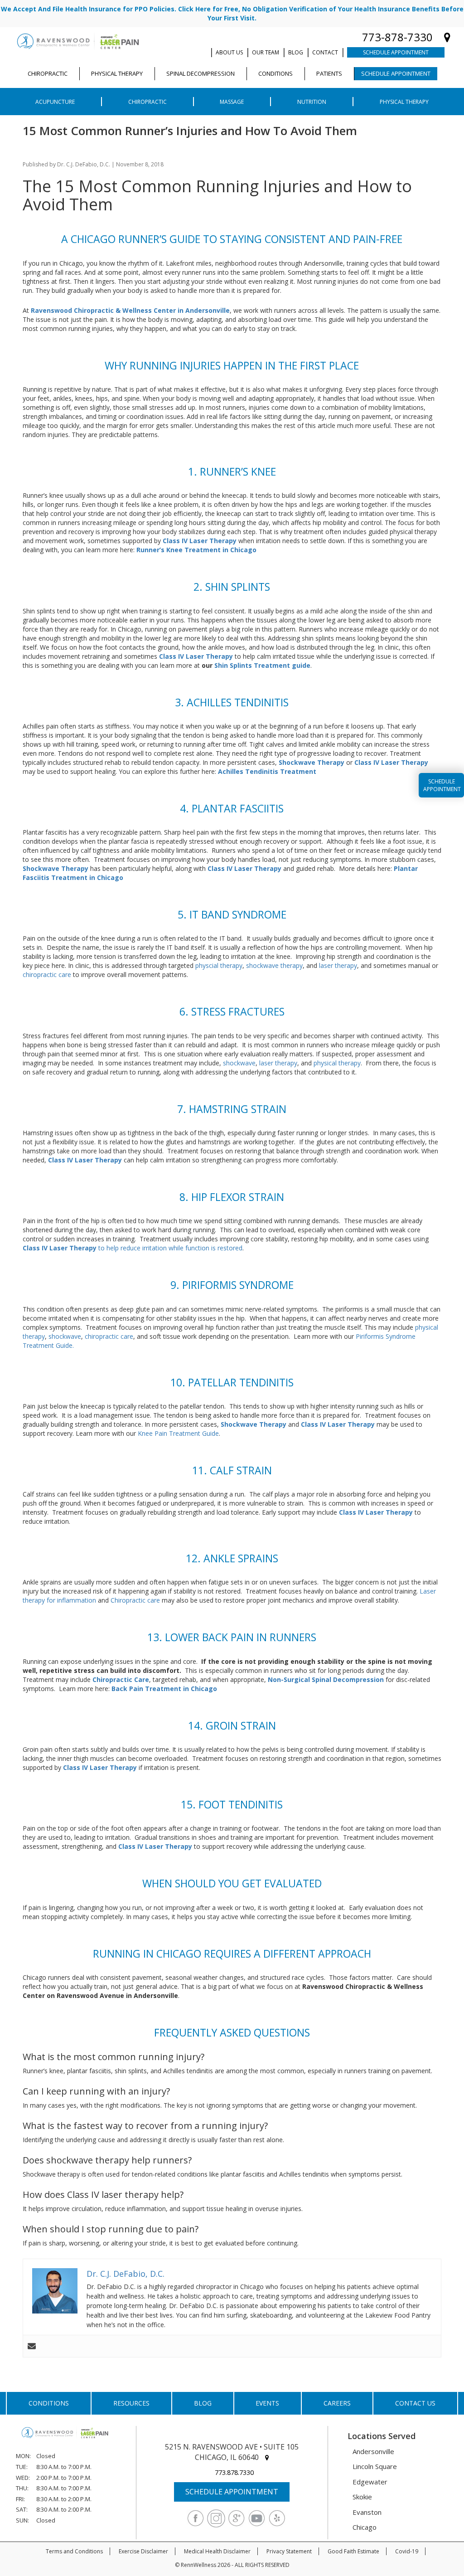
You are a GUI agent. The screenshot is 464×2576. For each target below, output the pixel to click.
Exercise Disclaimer (143, 2551)
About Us (229, 52)
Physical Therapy (404, 102)
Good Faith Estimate (353, 2551)
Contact (325, 52)
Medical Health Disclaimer (217, 2551)
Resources (131, 2403)
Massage (232, 102)
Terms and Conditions (74, 2551)
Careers (337, 2403)
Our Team (266, 52)
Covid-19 (407, 2551)
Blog (296, 52)
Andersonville (373, 2451)
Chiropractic (147, 102)
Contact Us (415, 2403)
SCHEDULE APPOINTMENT (232, 2492)
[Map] (447, 37)
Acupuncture (55, 102)
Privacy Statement (289, 2551)
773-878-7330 (397, 37)
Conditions (49, 2403)
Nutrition (312, 102)
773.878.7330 (234, 2472)
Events (267, 2403)
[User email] (32, 2346)
